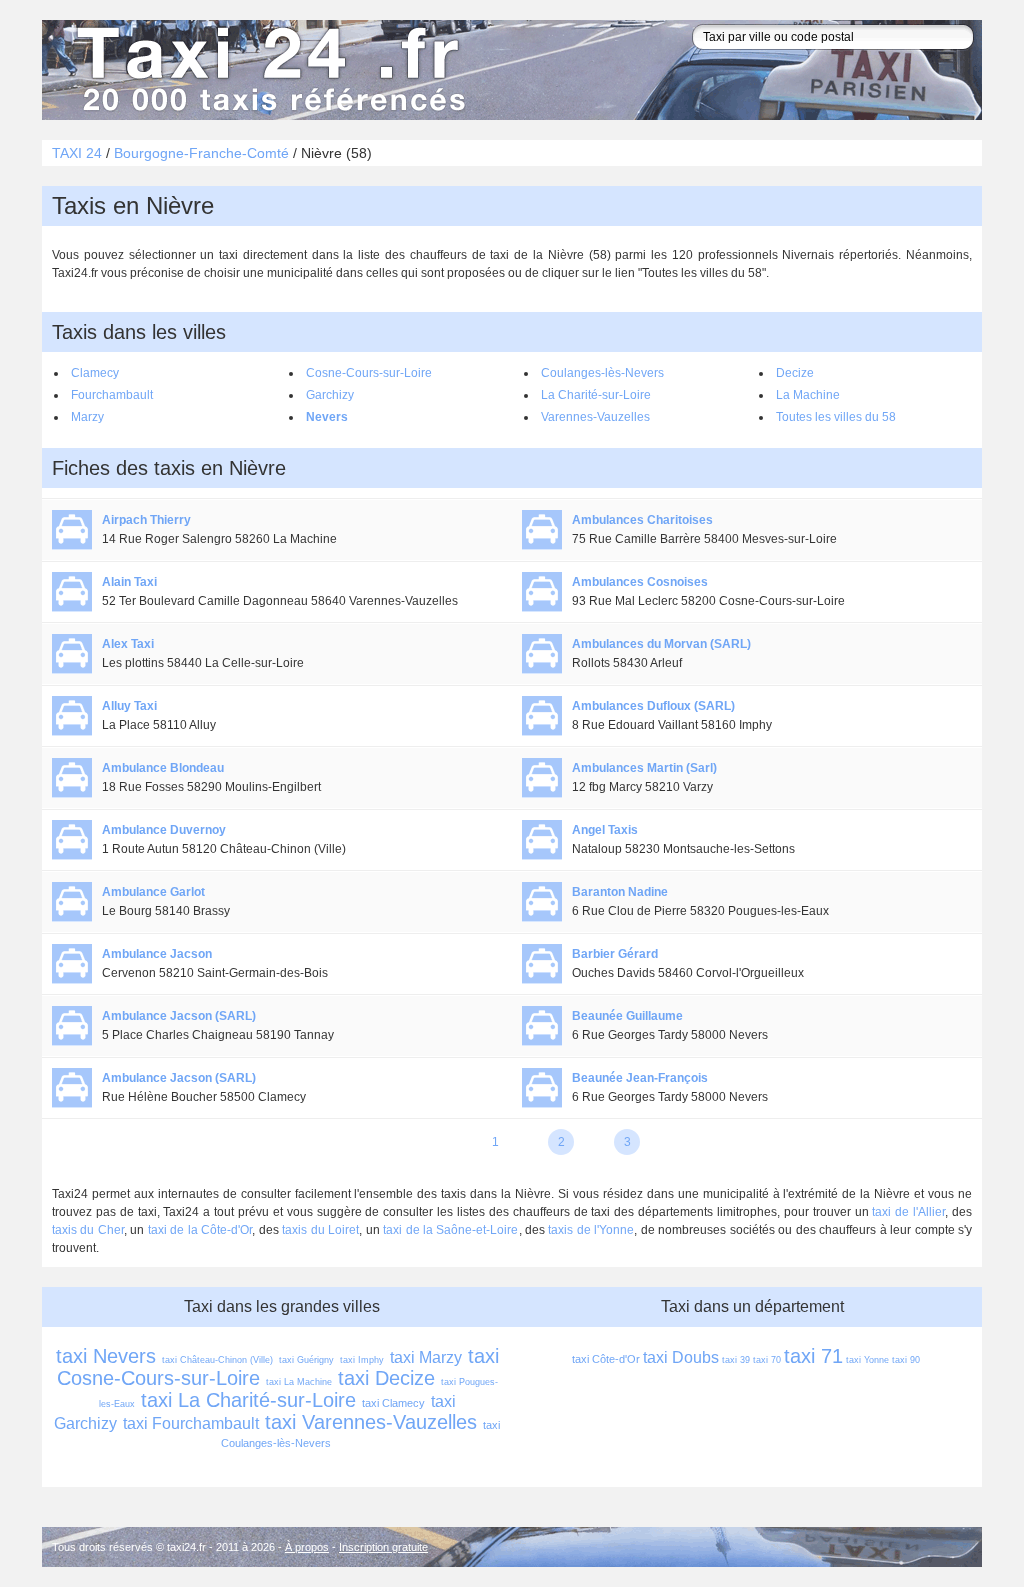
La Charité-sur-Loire (596, 395)
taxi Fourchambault (191, 1423)
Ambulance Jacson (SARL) (179, 1016)
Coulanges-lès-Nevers (602, 373)
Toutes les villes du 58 (836, 417)
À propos (307, 1547)
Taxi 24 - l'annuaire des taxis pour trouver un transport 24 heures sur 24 (267, 70)
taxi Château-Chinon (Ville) (217, 1360)
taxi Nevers (106, 1356)
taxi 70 (767, 1360)
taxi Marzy (426, 1357)
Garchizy (330, 395)
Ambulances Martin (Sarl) (644, 768)
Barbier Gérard (615, 954)
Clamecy (95, 373)
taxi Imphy (362, 1360)
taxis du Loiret (320, 1230)
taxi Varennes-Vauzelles (371, 1422)
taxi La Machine (299, 1382)
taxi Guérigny (306, 1360)
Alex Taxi (128, 644)
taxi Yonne (867, 1360)
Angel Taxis (605, 830)
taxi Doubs (681, 1357)
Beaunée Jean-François (640, 1078)
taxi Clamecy (393, 1403)
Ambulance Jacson (157, 954)
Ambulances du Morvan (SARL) (661, 644)
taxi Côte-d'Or (606, 1359)
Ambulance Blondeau (163, 768)
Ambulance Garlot (153, 892)
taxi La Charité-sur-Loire (248, 1400)
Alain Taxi (129, 582)
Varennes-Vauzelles (595, 417)
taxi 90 (906, 1360)
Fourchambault (112, 395)
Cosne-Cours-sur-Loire (369, 373)
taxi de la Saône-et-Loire (450, 1230)
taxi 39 (736, 1360)
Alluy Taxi (129, 706)
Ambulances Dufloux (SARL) (653, 706)
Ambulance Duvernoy (164, 830)
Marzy (87, 417)
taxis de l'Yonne (591, 1230)
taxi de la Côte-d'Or (200, 1230)
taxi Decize (386, 1378)
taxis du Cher (88, 1230)
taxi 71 (813, 1356)
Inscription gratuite (383, 1547)
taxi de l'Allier (908, 1212)
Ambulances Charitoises (642, 520)
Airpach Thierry (146, 520)
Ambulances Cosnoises (640, 582)
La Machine (808, 395)
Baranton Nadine (620, 892)
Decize (795, 373)
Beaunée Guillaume (627, 1016)
